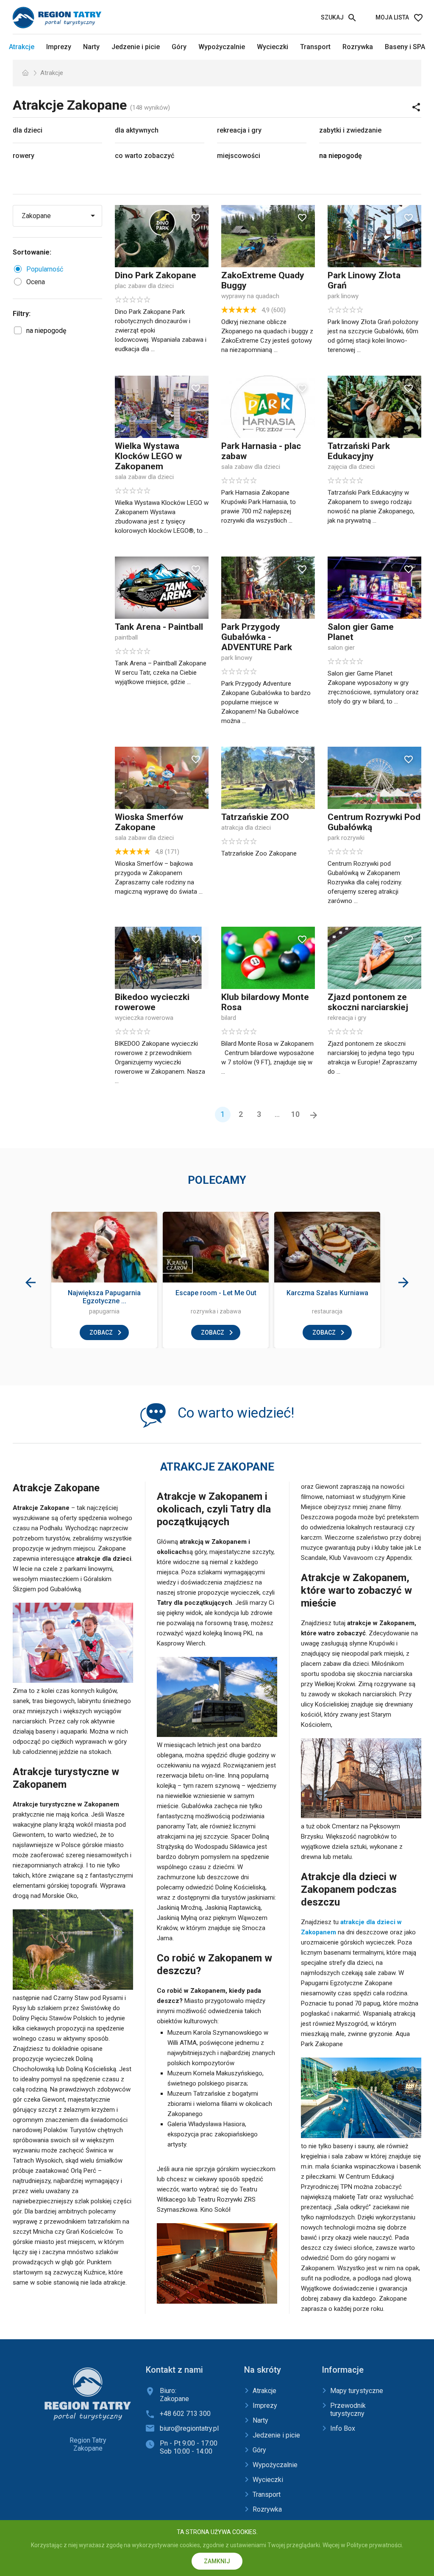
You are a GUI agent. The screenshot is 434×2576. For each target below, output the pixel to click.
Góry (179, 47)
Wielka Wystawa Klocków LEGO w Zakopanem (148, 456)
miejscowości (239, 156)
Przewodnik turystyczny (348, 2410)
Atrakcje (22, 47)
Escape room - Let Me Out (216, 1293)
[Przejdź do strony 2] (314, 1115)
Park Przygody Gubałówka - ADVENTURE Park (257, 637)
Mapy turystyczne (357, 2391)
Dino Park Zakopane (156, 275)
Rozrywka (358, 47)
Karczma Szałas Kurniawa (327, 1293)
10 (295, 1114)
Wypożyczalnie (222, 47)
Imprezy (59, 47)
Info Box (343, 2428)
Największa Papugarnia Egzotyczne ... (104, 1297)
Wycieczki (273, 47)
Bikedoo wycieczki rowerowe (152, 1002)
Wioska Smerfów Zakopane (149, 822)
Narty (91, 47)
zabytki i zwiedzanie (350, 130)
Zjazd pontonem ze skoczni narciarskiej (368, 1002)
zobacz (101, 1332)
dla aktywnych (137, 130)
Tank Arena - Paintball (159, 627)
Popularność (45, 269)
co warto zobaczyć (145, 156)
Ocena (36, 282)
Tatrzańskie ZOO (255, 817)
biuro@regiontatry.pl (189, 2428)
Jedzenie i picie (136, 47)
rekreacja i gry (239, 130)
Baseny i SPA (405, 47)
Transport (315, 47)
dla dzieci (28, 130)
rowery (24, 156)
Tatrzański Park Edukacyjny (359, 451)
